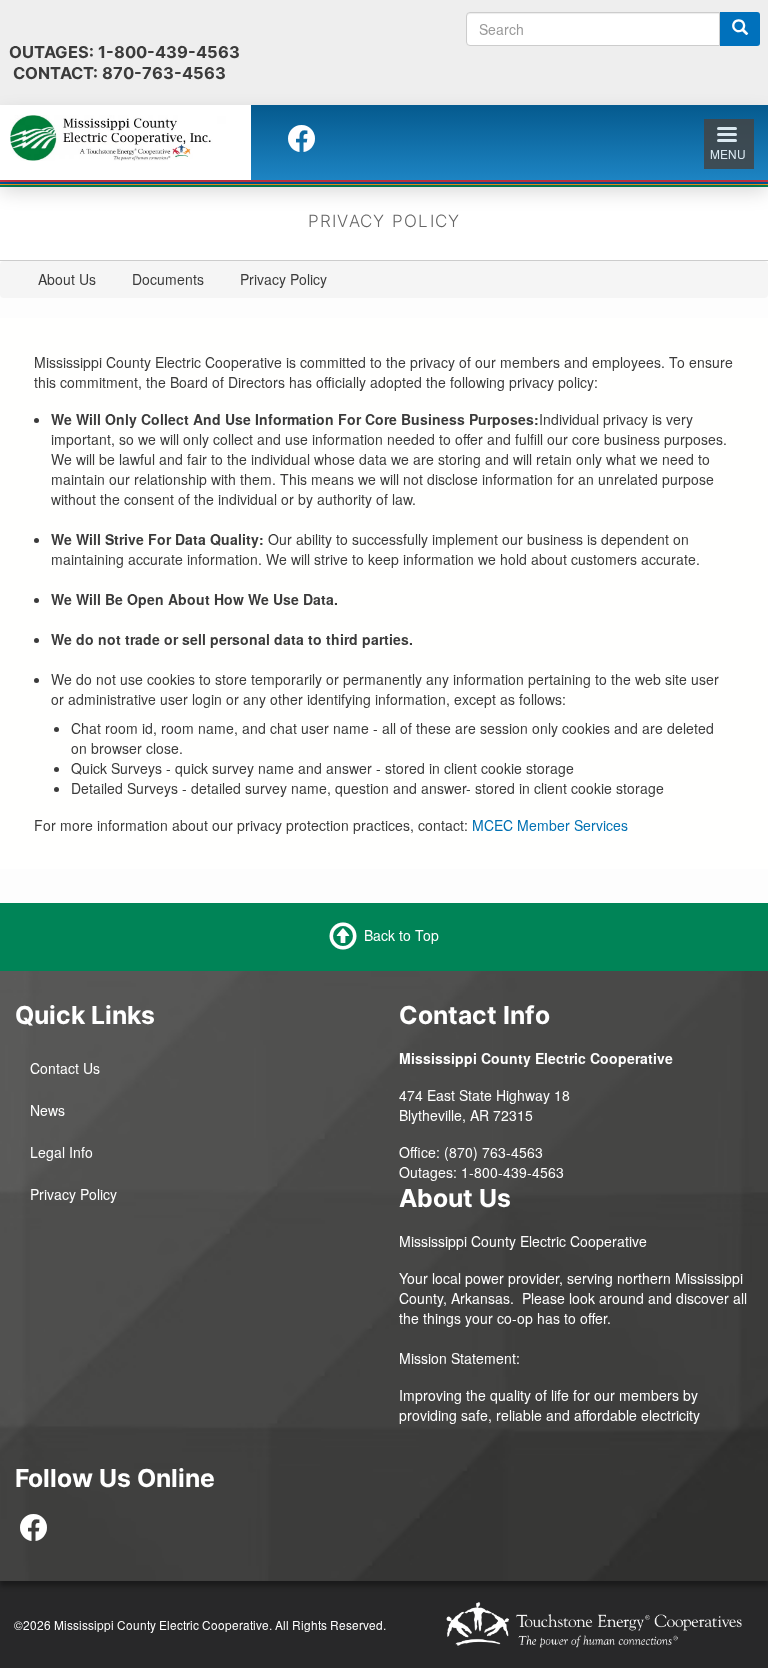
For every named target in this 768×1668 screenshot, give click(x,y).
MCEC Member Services (550, 825)
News (47, 1110)
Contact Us (65, 1068)
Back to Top (401, 934)
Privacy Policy (73, 1194)
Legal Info (61, 1152)
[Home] (118, 136)
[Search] (740, 29)
